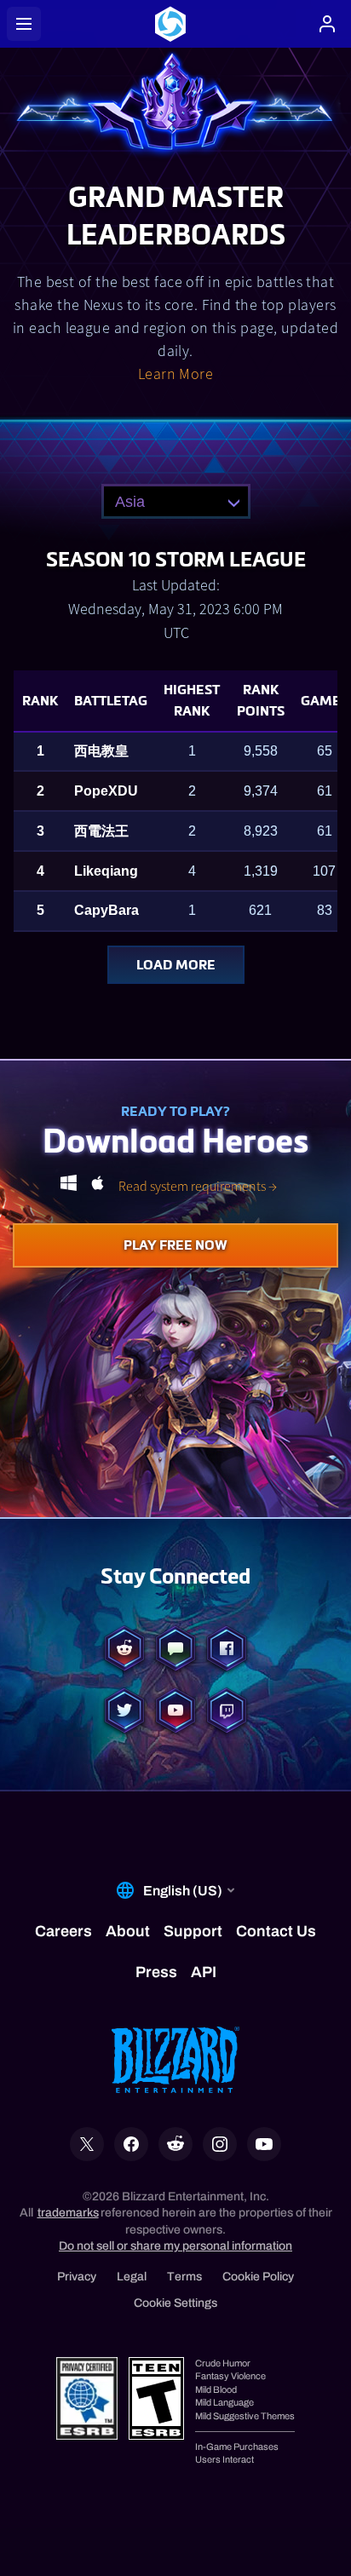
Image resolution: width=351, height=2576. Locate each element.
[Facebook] (227, 1650)
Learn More (176, 374)
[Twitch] (227, 1712)
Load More (176, 964)
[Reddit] (124, 1650)
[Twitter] (124, 1712)
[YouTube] (175, 1712)
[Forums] (175, 1650)
